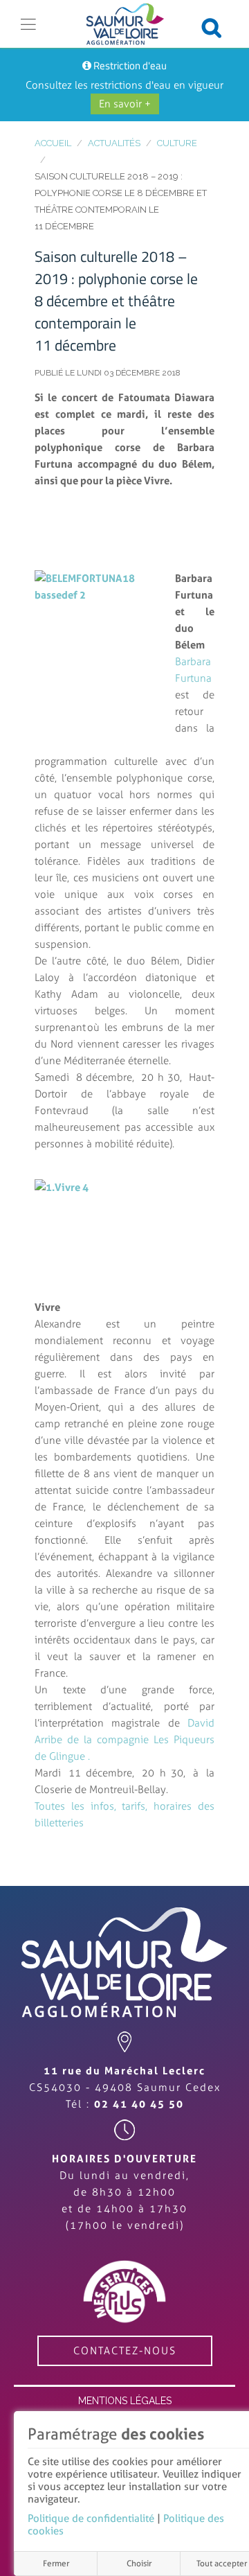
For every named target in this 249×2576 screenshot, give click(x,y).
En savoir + (125, 104)
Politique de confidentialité (91, 2518)
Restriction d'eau (130, 65)
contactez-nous (125, 2351)
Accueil (53, 143)
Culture (177, 143)
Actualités (114, 143)
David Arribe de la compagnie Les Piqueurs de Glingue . (124, 1740)
